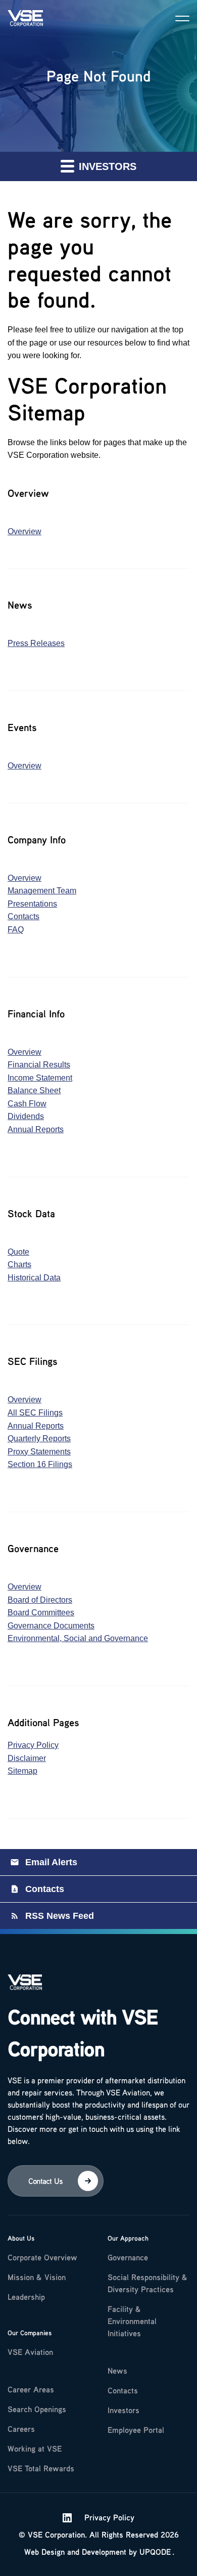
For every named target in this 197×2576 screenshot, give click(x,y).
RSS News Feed (60, 1916)
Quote (18, 1252)
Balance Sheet (34, 1090)
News (117, 2371)
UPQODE (155, 2552)
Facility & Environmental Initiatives (132, 2321)
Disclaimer (27, 1758)
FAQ (16, 930)
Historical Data (34, 1278)
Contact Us (45, 2181)
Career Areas (31, 2389)
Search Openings (37, 2409)
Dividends (26, 1116)
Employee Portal (136, 2430)
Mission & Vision (37, 2277)
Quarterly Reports (39, 1439)
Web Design (44, 2552)
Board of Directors (40, 1600)
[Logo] (25, 1987)
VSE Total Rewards (41, 2468)
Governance (128, 2257)
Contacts (23, 916)
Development (104, 2552)
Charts (19, 1264)
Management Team (42, 891)
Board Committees (41, 1613)
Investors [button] (106, 166)
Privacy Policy (33, 1745)
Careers (21, 2429)
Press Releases (36, 643)
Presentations (32, 904)
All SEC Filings (35, 1413)
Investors (124, 2410)
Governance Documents (51, 1626)
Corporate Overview (42, 2257)
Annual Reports (36, 1129)
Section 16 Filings (40, 1464)
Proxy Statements (39, 1452)
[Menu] (182, 18)
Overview (24, 531)
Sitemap (22, 1771)
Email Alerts (51, 1862)
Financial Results (39, 1065)
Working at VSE (35, 2449)
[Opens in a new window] (67, 2517)
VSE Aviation (30, 2352)
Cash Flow (27, 1104)
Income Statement (40, 1078)
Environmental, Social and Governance (78, 1638)
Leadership (26, 2297)
